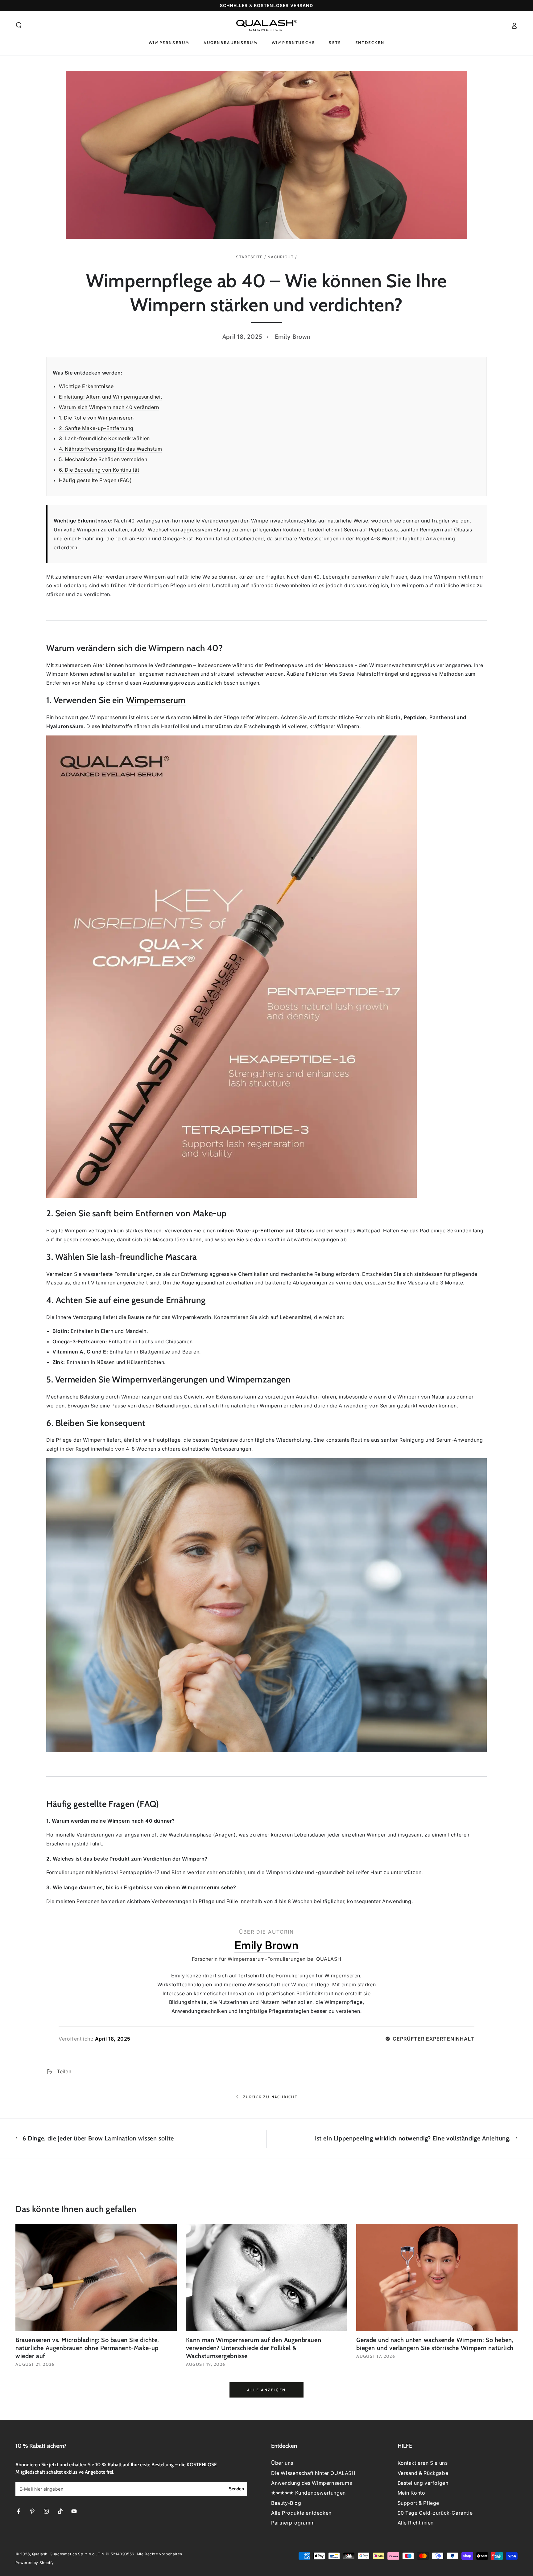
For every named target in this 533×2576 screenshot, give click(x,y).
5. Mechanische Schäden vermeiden (103, 459)
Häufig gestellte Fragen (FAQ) (95, 480)
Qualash (40, 2554)
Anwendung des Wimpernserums (312, 2483)
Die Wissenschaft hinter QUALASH (313, 2473)
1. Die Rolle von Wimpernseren (96, 418)
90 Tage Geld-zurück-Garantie (435, 2513)
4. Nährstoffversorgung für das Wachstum (110, 449)
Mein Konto (411, 2493)
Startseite (249, 257)
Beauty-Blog (286, 2503)
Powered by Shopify (35, 2563)
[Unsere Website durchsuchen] (19, 25)
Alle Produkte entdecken (301, 2513)
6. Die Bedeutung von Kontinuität (99, 470)
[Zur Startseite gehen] (267, 25)
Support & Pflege (419, 2503)
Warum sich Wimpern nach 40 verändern (109, 407)
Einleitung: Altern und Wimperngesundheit (111, 397)
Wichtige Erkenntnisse (86, 386)
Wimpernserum (156, 700)
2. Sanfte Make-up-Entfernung (96, 428)
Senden (236, 2489)
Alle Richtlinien (416, 2523)
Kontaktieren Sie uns (423, 2463)
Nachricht (281, 257)
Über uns (282, 2463)
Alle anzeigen (266, 2390)
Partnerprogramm (293, 2523)
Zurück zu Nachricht (271, 2097)
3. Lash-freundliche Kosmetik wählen (104, 438)
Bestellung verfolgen (423, 2483)
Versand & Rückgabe (423, 2473)
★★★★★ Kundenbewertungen (308, 2493)
